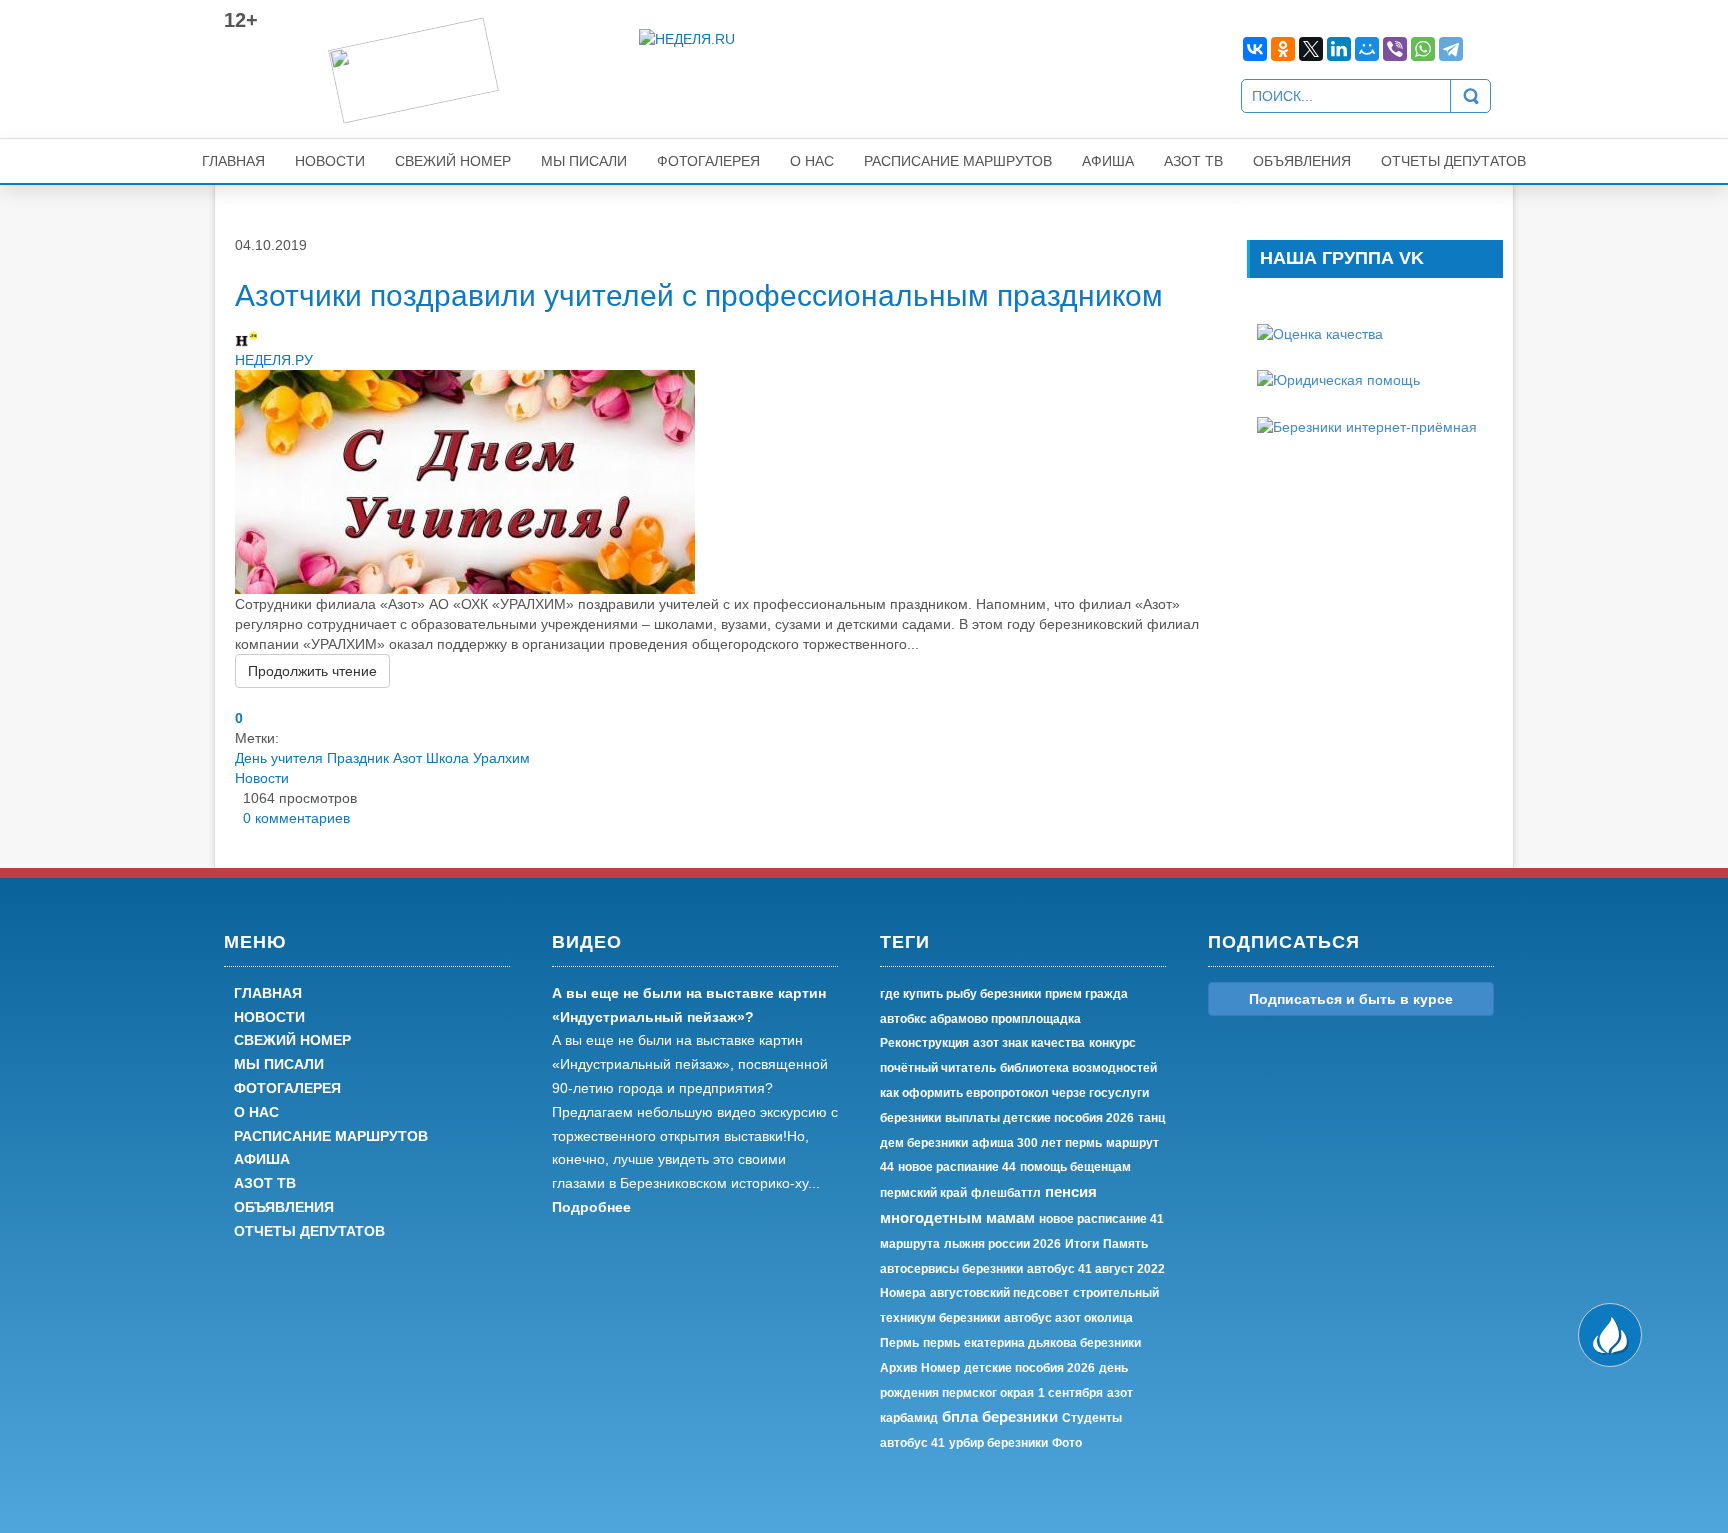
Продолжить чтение (312, 671)
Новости (262, 778)
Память (1125, 1244)
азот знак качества (1029, 1043)
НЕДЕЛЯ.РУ (274, 360)
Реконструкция (924, 1043)
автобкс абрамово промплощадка (980, 1019)
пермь (941, 1343)
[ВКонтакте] (1255, 49)
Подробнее (591, 1207)
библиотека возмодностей (1078, 1068)
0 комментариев (292, 818)
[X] (1311, 49)
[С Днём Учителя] (465, 481)
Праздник (358, 758)
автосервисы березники (951, 1269)
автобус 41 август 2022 (1096, 1269)
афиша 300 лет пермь (1037, 1143)
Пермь (899, 1343)
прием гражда (1086, 994)
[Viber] (1395, 49)
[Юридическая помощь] (1338, 379)
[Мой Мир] (1367, 49)
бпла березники (1000, 1416)
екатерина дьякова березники (1052, 1343)
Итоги (1082, 1244)
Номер (940, 1368)
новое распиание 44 (957, 1167)
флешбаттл (1006, 1193)
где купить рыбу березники (960, 994)
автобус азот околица (1068, 1318)
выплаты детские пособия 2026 (1039, 1118)
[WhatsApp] (1423, 49)
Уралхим (501, 758)
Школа (447, 758)
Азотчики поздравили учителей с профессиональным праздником (699, 295)
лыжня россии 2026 (1002, 1244)
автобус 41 (912, 1443)
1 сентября (1070, 1393)
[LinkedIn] (1339, 49)
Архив (898, 1368)
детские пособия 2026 (1029, 1368)
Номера (903, 1293)
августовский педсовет (999, 1293)
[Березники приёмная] (1367, 425)
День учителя (279, 758)
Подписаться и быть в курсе (1351, 999)
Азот (407, 758)
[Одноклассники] (1283, 49)
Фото (1067, 1443)
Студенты (1092, 1418)
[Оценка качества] (1320, 333)
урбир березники (998, 1443)
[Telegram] (1451, 49)
